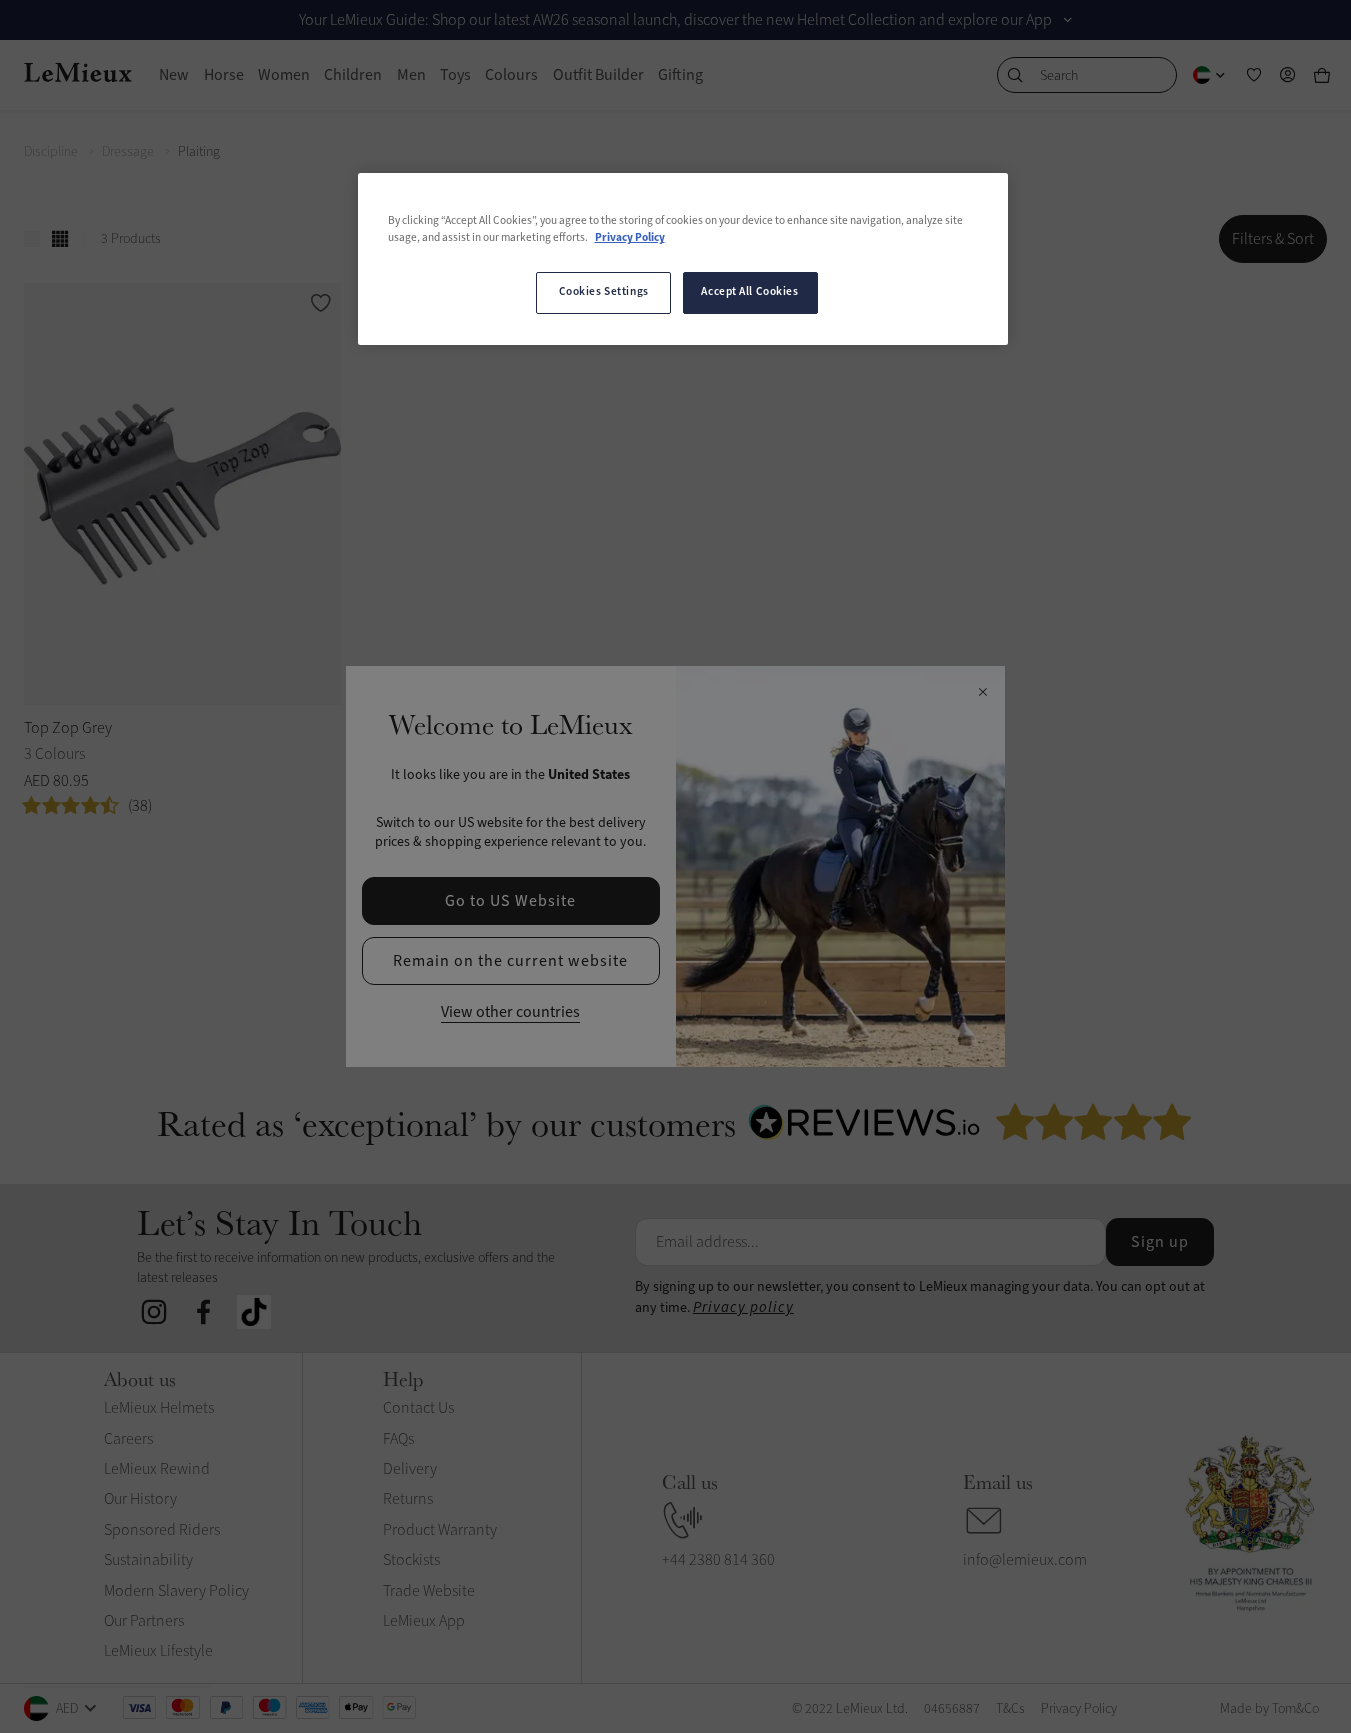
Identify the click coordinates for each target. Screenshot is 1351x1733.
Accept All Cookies (749, 292)
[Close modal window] (982, 693)
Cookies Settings (604, 292)
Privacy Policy (630, 238)
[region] (683, 259)
